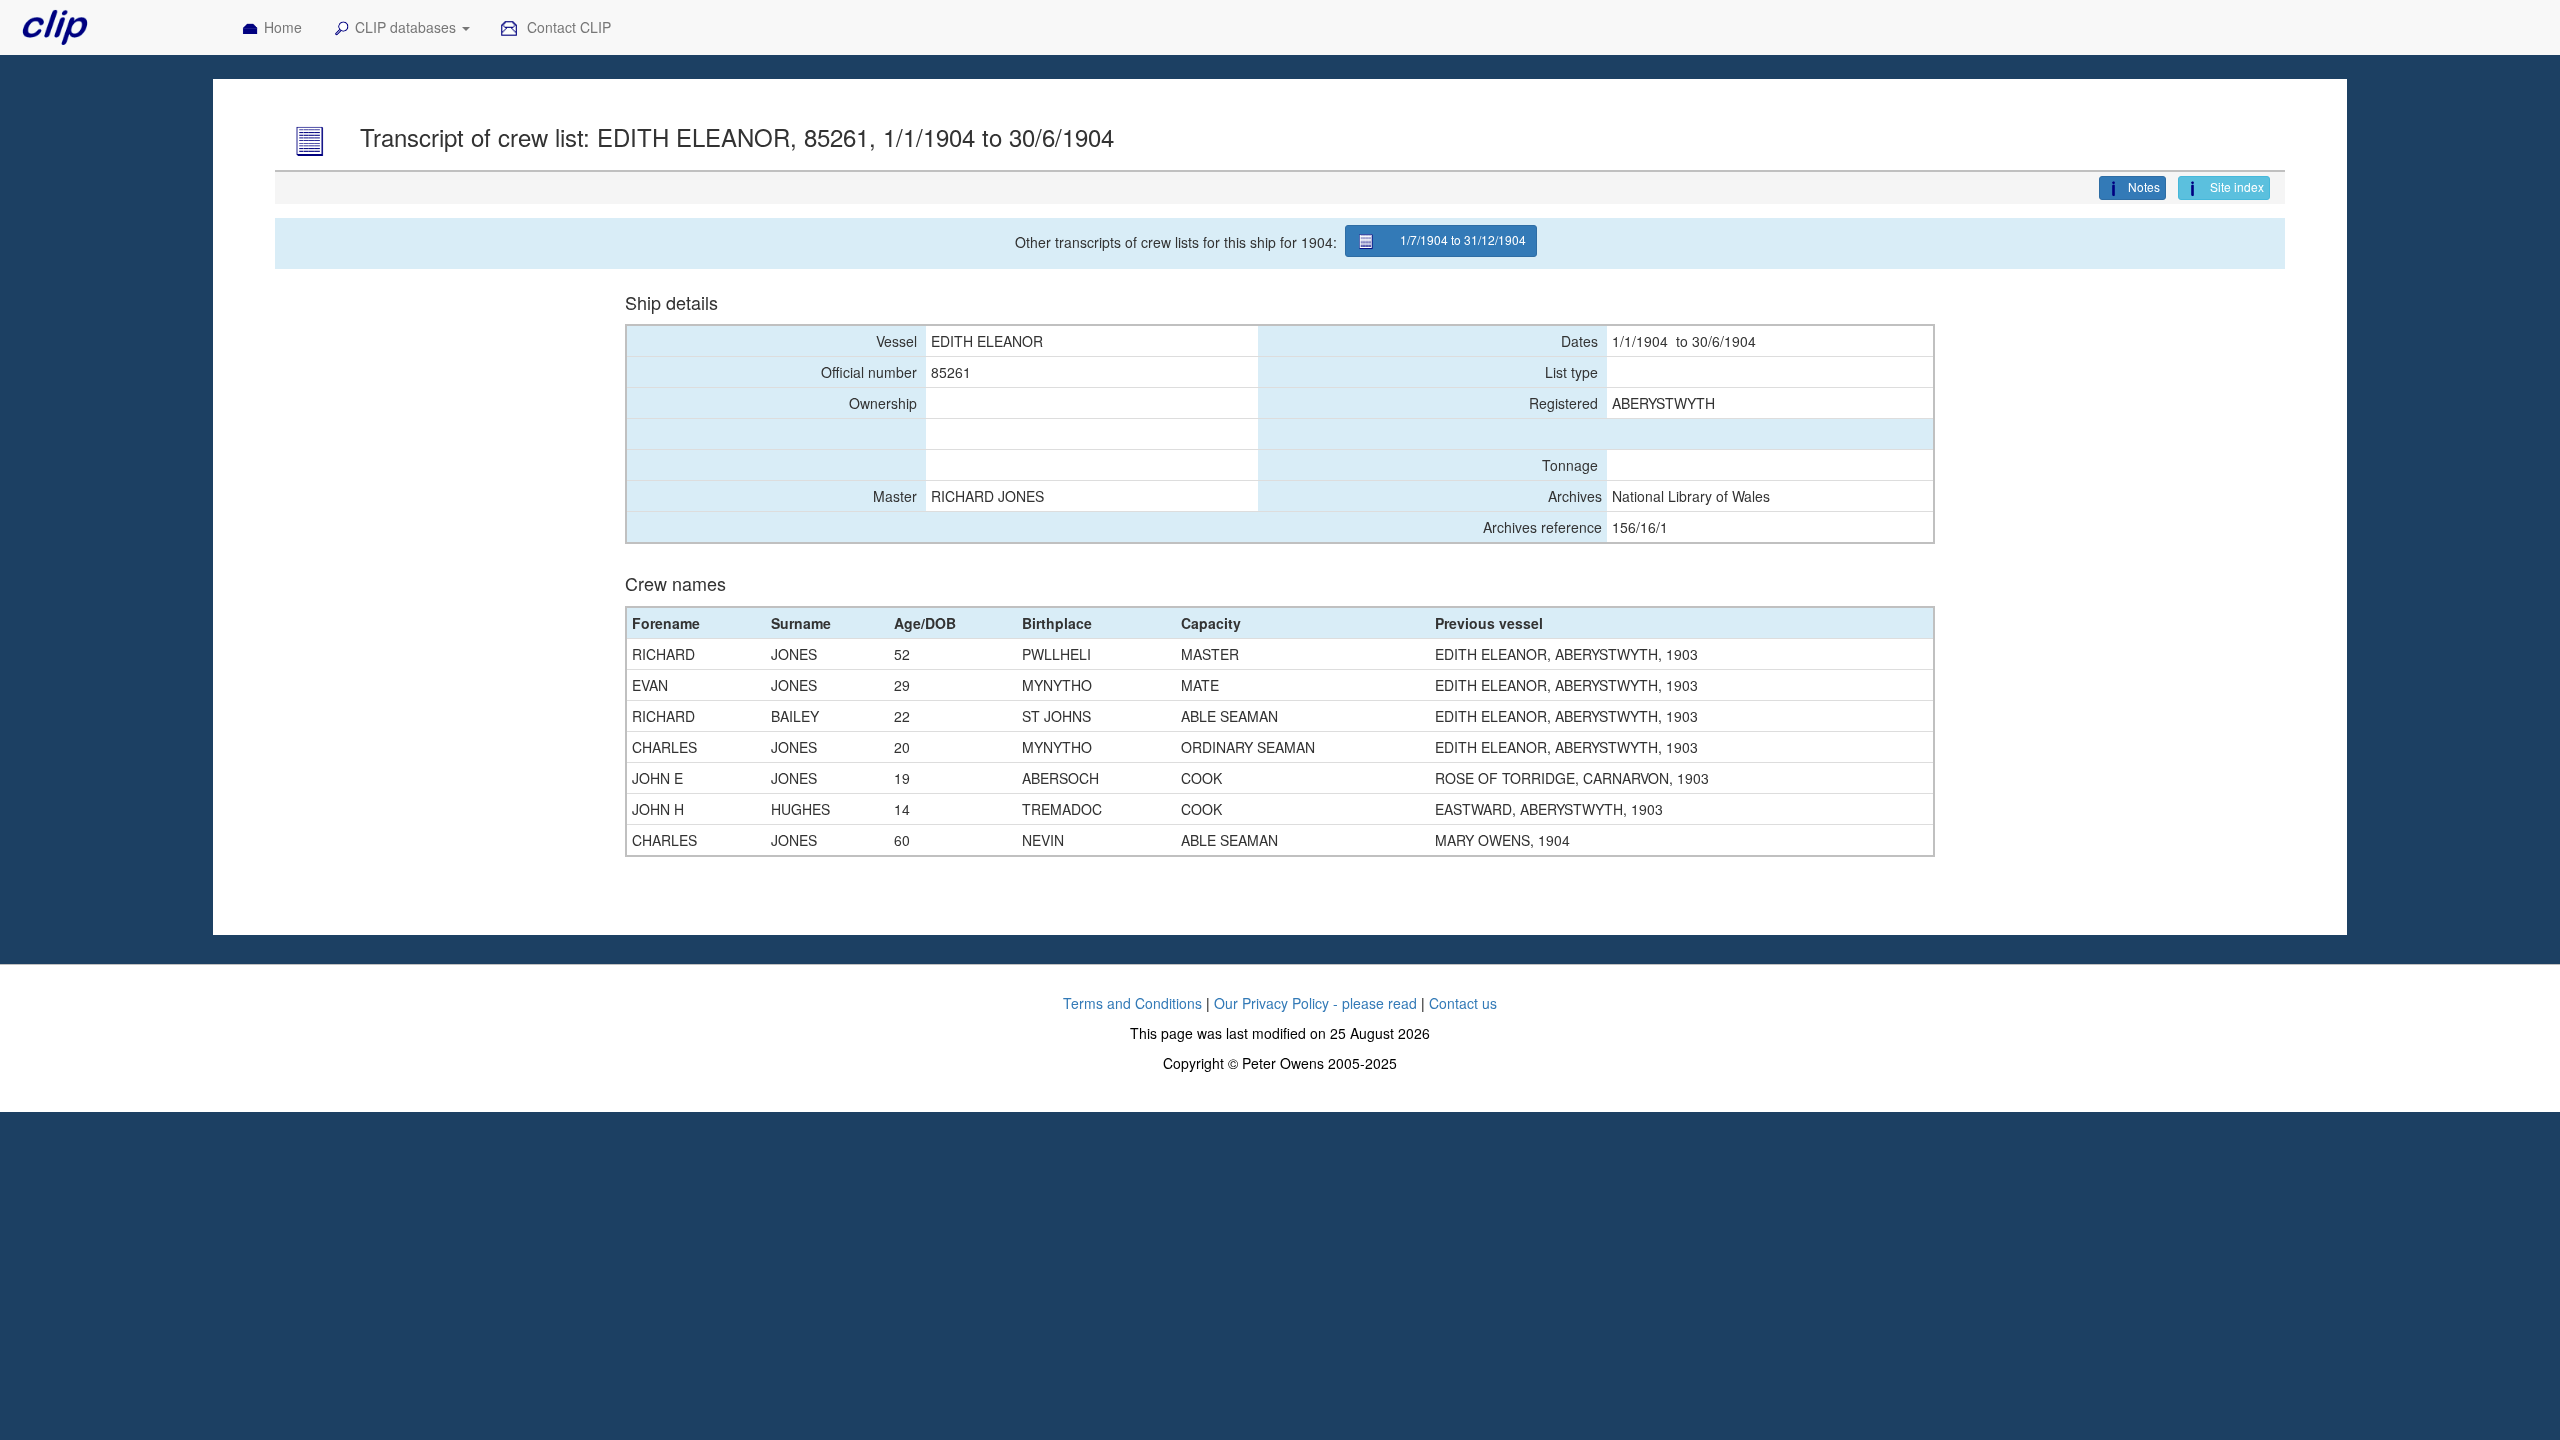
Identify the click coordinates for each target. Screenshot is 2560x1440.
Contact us (1463, 1003)
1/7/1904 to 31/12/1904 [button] (1463, 239)
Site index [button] (2235, 186)
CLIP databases (407, 27)
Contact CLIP (567, 27)
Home (283, 27)
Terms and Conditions (1132, 1003)
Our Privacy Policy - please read (1315, 1003)
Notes (2144, 186)
